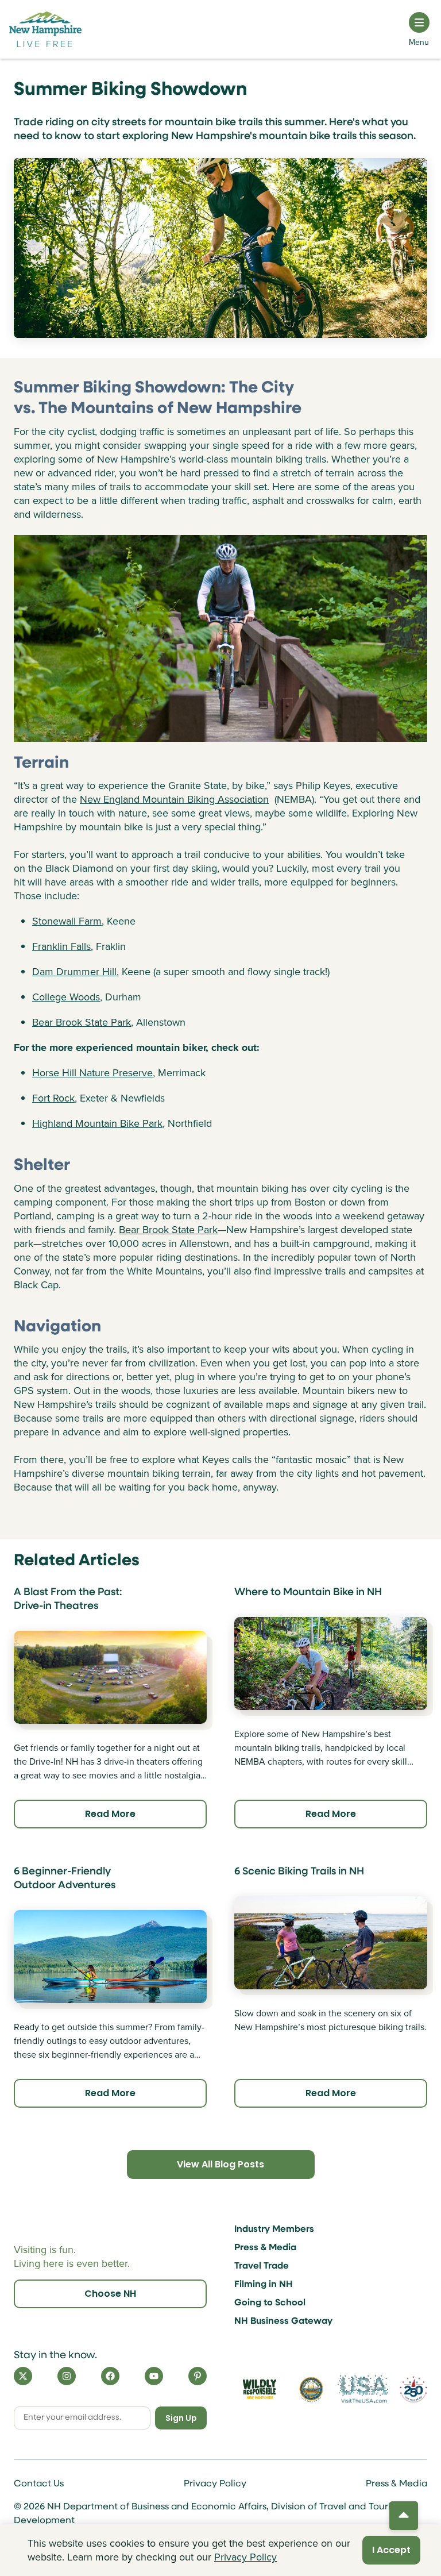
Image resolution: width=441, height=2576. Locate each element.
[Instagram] (67, 2376)
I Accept (391, 2550)
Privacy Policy (215, 2484)
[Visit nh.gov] (311, 2389)
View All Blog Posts (220, 2164)
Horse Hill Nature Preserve (92, 1073)
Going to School (270, 2303)
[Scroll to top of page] (404, 2516)
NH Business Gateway (283, 2321)
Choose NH (110, 2294)
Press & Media (265, 2248)
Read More (110, 1814)
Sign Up (181, 2418)
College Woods (66, 997)
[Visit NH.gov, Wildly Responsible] (260, 2389)
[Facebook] (110, 2376)
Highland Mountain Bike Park (97, 1123)
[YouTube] (154, 2376)
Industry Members (274, 2230)
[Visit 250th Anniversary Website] (413, 2390)
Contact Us (39, 2484)
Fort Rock (53, 1098)
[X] (23, 2376)
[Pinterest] (198, 2376)
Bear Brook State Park (82, 1022)
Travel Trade (262, 2266)
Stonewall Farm (67, 921)
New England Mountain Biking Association (174, 799)
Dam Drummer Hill (74, 972)
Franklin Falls (61, 946)
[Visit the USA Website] (363, 2389)
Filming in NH (264, 2285)
